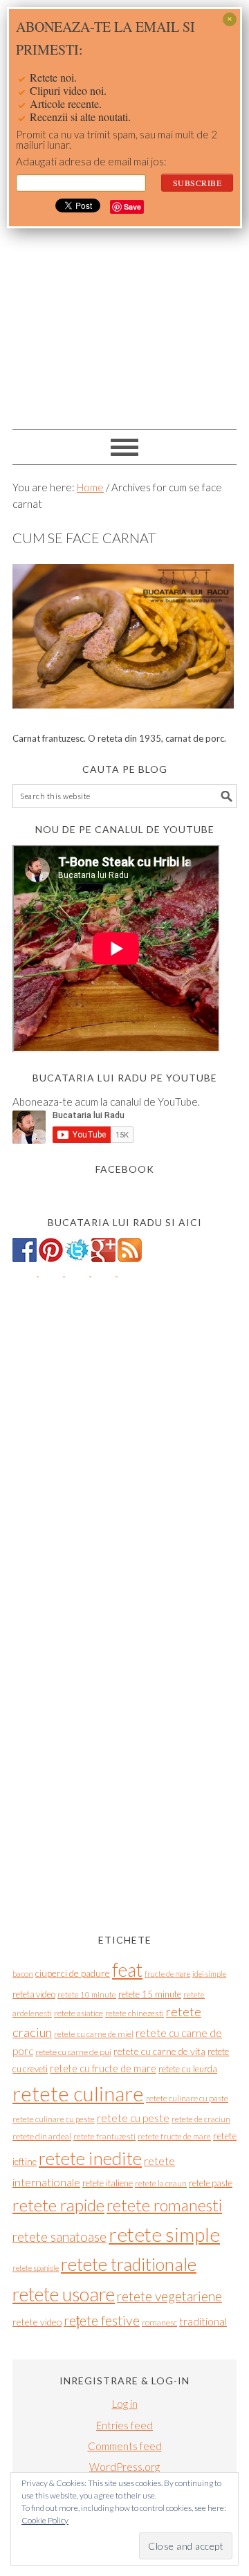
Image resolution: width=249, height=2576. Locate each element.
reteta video (34, 1994)
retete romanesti (164, 2205)
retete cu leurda (188, 2069)
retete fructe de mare (174, 2136)
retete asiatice (79, 2013)
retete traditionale (129, 2264)
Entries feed (124, 2425)
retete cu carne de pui (73, 2052)
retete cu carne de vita (159, 2051)
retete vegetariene (169, 2296)
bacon (23, 1974)
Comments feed (125, 2446)
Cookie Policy (45, 2520)
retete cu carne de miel (94, 2034)
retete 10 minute (87, 1994)
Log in (125, 2404)
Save (132, 207)
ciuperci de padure (73, 1973)
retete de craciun (201, 2119)
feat (127, 1970)
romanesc (159, 2322)
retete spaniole (36, 2268)
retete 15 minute (150, 1994)
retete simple (164, 2234)
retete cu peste (133, 2118)
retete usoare (64, 2294)
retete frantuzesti (104, 2136)
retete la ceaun (161, 2183)
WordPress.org (124, 2467)
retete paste (211, 2183)
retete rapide (58, 2205)
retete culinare (78, 2093)
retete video (37, 2322)
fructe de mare (167, 1974)
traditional (203, 2321)
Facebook (125, 1169)
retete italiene (108, 2183)
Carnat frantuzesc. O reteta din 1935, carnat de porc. (119, 738)
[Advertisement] (124, 291)
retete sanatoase (59, 2237)
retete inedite (90, 2158)
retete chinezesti (135, 2013)
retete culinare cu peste (54, 2119)
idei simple (209, 1974)
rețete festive (102, 2320)
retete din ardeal (42, 2136)
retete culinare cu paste (187, 2098)
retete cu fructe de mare (103, 2068)
